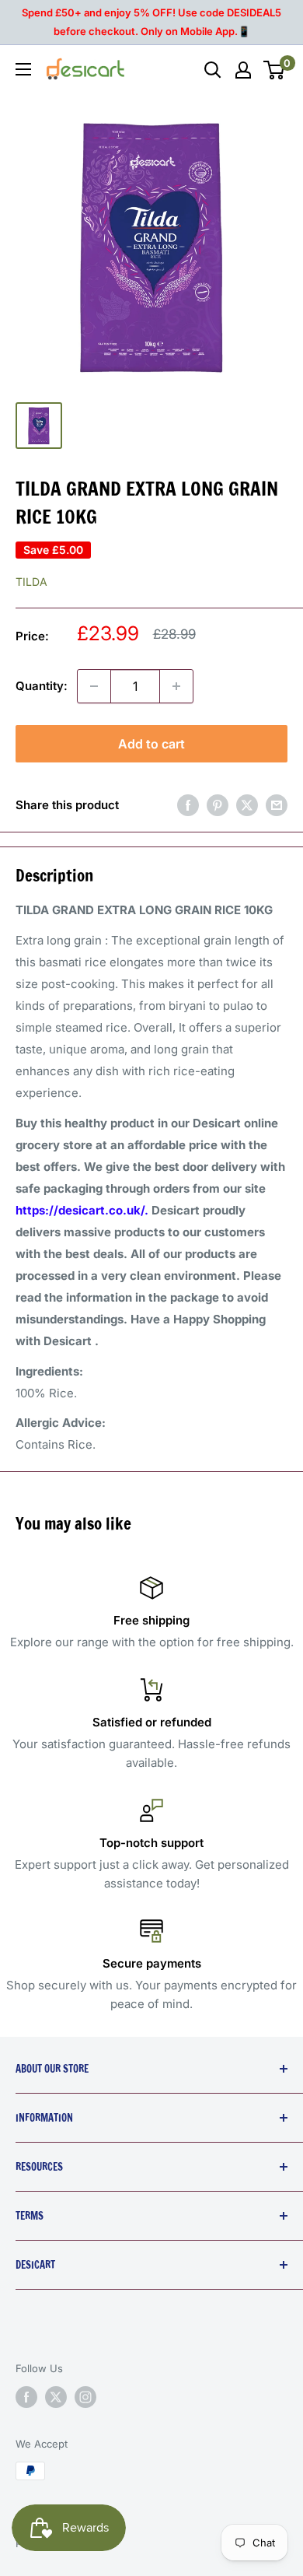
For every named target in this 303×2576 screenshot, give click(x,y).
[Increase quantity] (176, 686)
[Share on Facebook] (188, 805)
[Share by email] (277, 805)
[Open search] (213, 70)
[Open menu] (23, 69)
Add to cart (151, 744)
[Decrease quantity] (94, 686)
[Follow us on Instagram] (85, 2397)
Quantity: (42, 686)
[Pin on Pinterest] (218, 805)
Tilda (31, 582)
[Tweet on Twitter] (247, 805)
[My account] (243, 70)
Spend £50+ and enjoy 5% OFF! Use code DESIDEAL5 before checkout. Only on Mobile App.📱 (151, 22)
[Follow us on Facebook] (26, 2397)
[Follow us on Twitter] (56, 2397)
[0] (275, 70)
